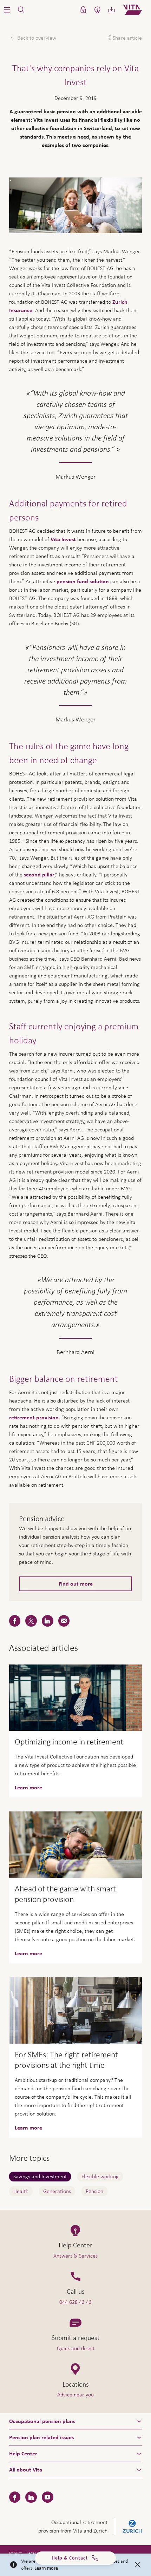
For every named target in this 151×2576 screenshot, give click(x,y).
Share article (127, 38)
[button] (7, 10)
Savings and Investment (40, 2176)
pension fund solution (83, 581)
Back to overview (36, 38)
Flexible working (100, 2176)
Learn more (46, 2568)
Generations (57, 2191)
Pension (94, 2191)
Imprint (15, 2553)
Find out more (76, 1584)
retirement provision (34, 1418)
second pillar (39, 875)
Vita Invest (63, 539)
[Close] (138, 2565)
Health (21, 2191)
